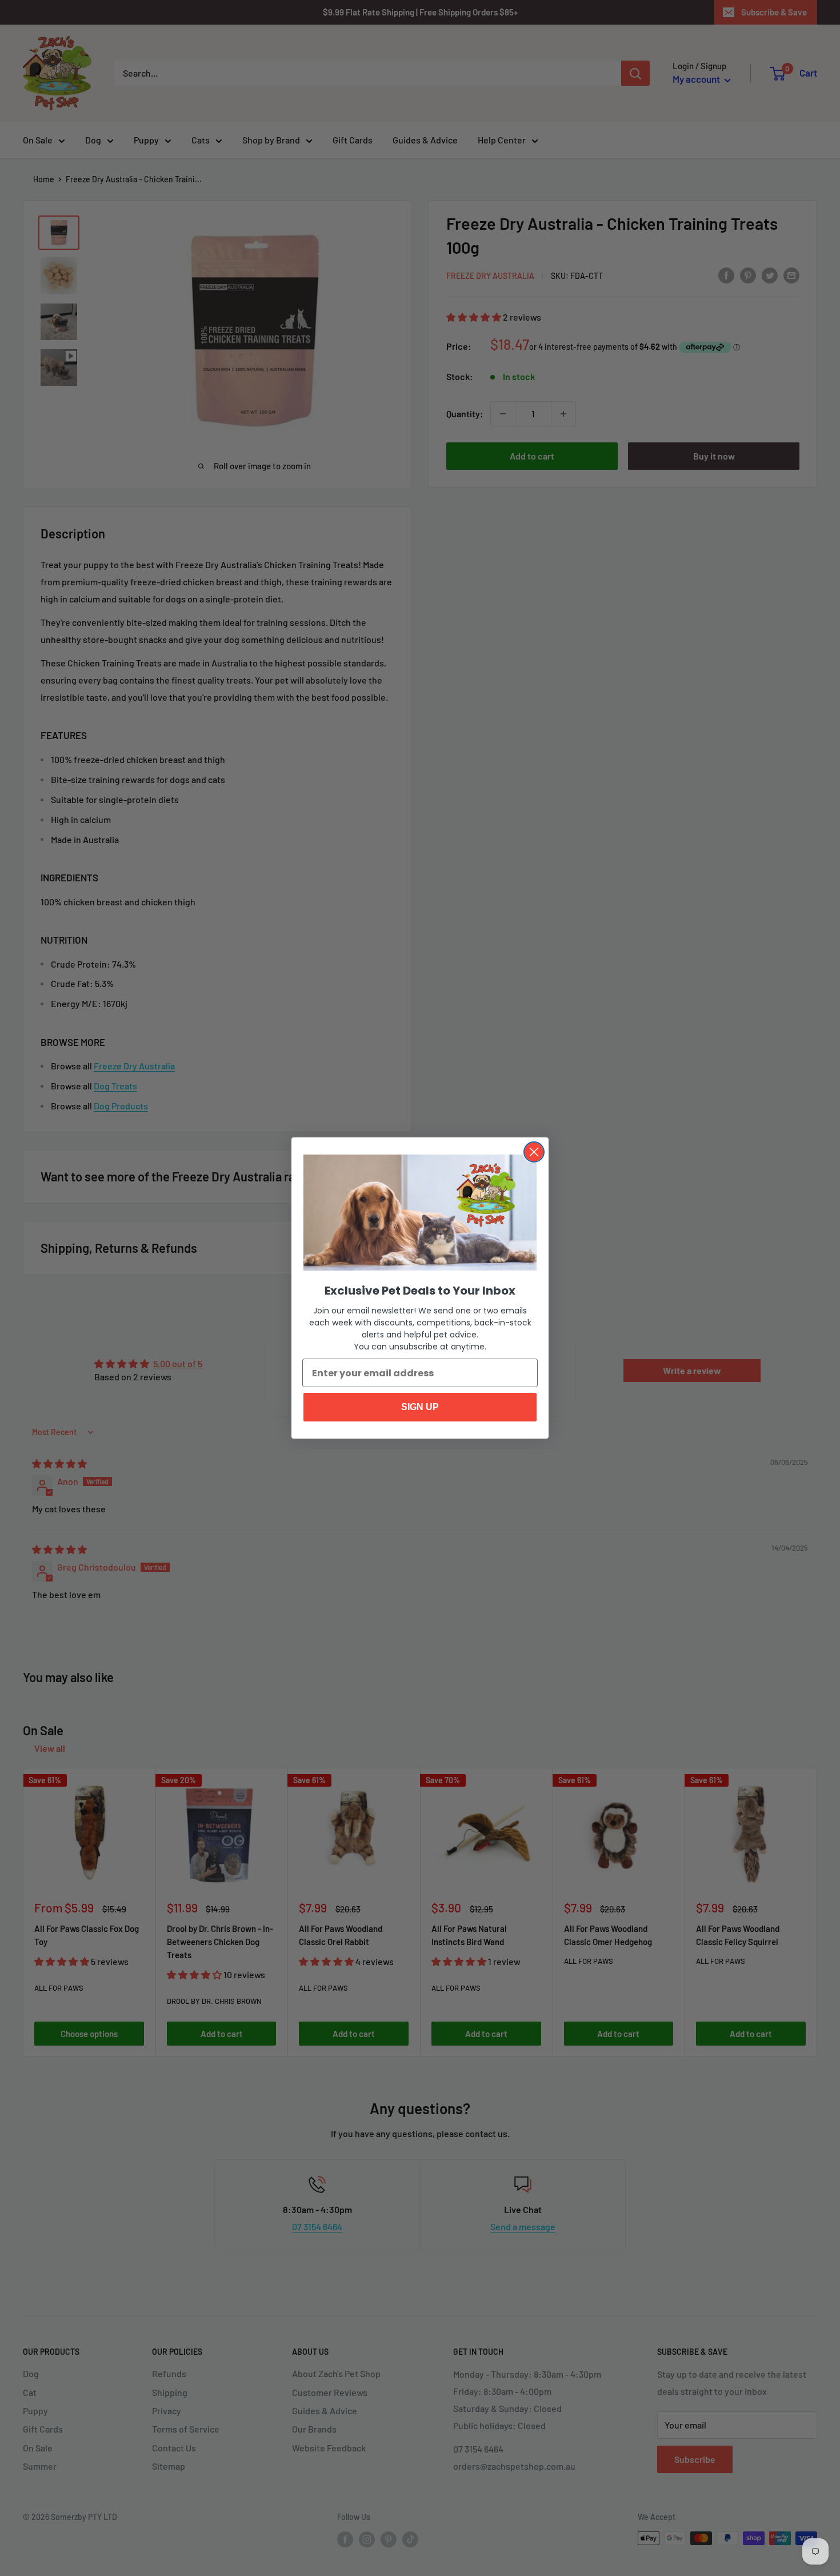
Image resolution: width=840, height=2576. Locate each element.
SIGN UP (420, 1407)
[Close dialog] (534, 1152)
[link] (420, 1213)
